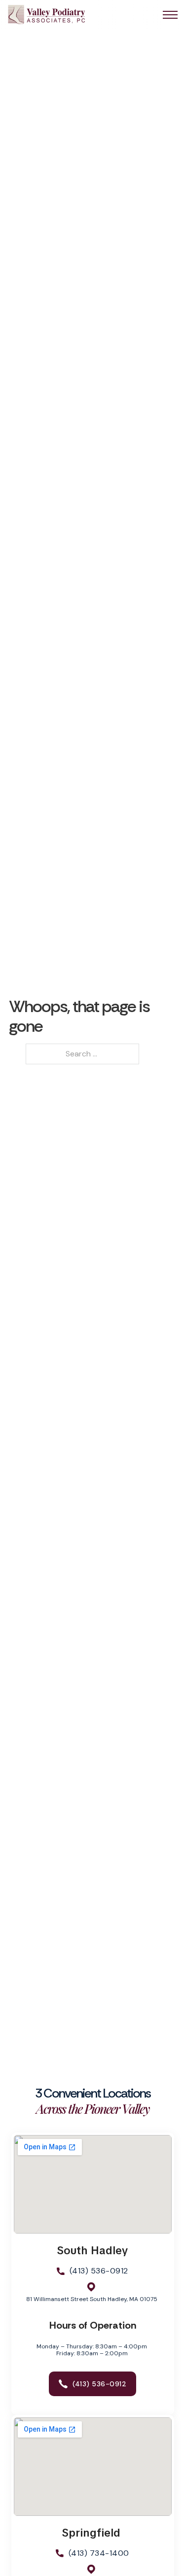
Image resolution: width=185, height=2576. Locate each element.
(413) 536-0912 (99, 2271)
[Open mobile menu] (170, 15)
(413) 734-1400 (99, 2553)
